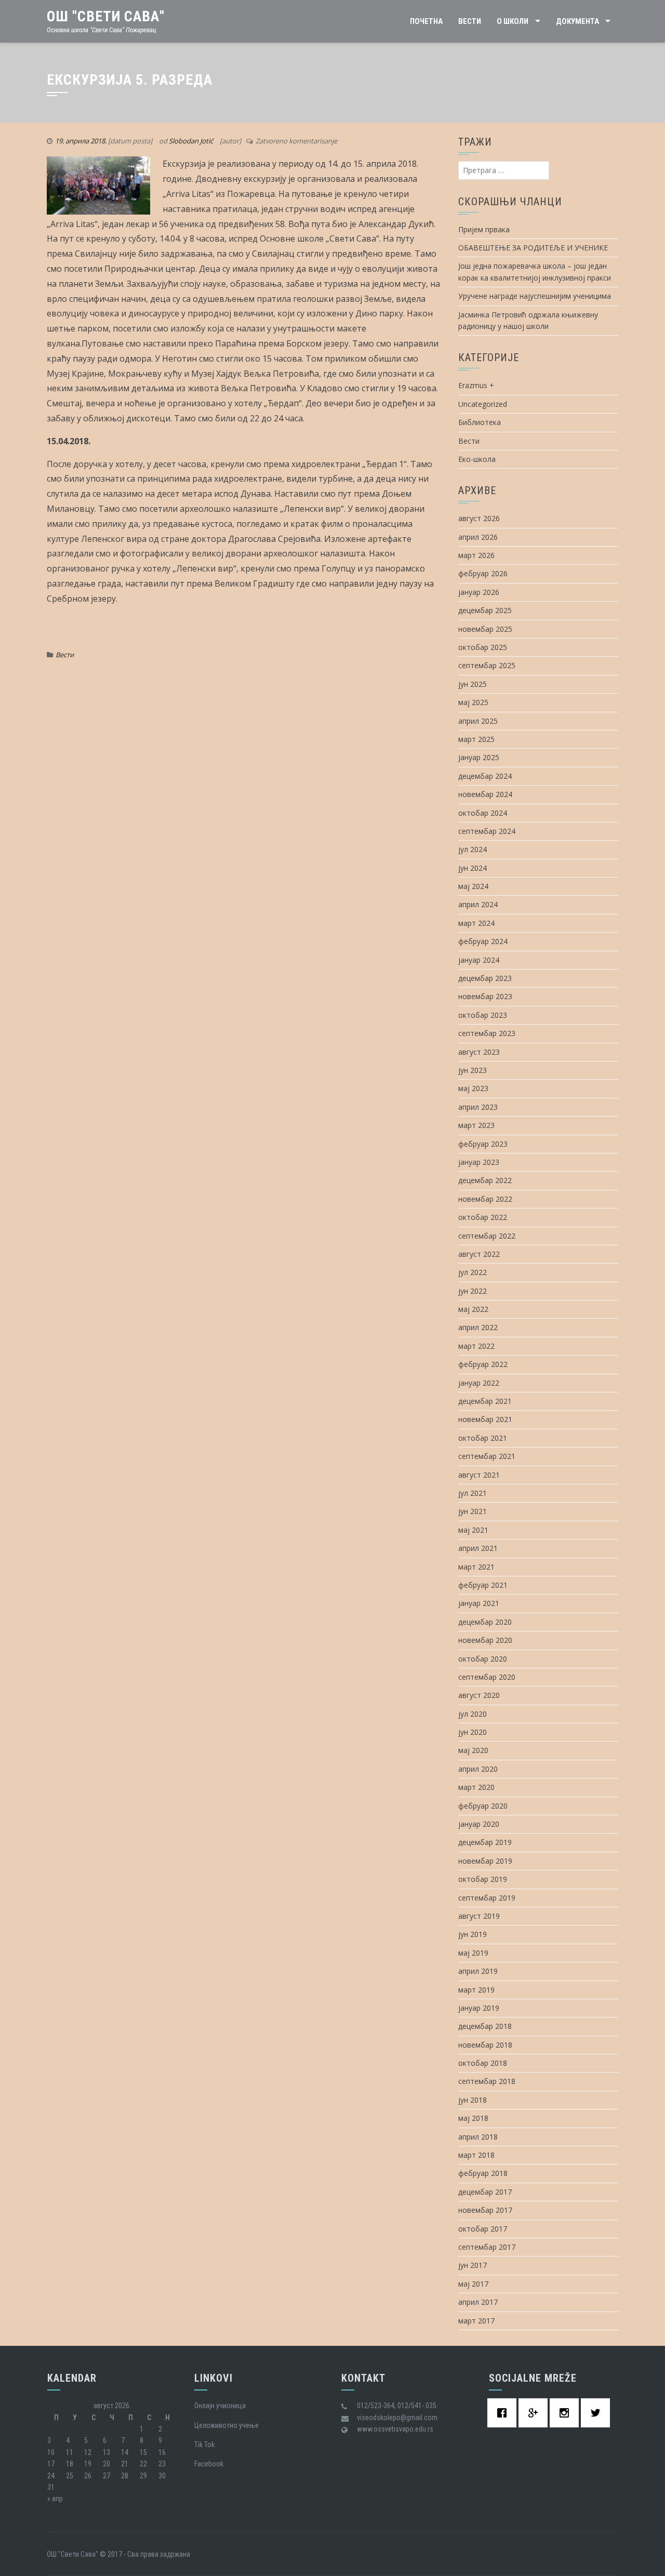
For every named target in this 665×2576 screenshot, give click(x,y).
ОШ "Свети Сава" (106, 16)
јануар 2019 (479, 2008)
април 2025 (478, 721)
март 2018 (476, 2155)
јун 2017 (473, 2265)
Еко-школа (477, 459)
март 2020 (476, 1787)
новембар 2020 (485, 1640)
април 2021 (478, 1548)
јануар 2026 (479, 592)
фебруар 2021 (483, 1585)
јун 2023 (473, 1070)
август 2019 (479, 1916)
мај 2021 (473, 1530)
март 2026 (476, 555)
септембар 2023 (487, 1033)
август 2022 (479, 1254)
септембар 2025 (487, 665)
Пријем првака (484, 229)
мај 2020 (473, 1750)
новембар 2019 (485, 1861)
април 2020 (478, 1769)
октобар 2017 (483, 2229)
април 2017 (478, 2302)
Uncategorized (483, 404)
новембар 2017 (485, 2210)
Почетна (426, 21)
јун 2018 (473, 2100)
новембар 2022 (485, 1199)
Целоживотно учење (227, 2425)
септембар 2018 (487, 2081)
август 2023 (479, 1052)
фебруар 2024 (483, 941)
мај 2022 (473, 1309)
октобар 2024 (483, 813)
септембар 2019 (487, 1898)
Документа (577, 21)
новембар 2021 (485, 1419)
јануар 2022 (479, 1383)
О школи (513, 21)
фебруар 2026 (483, 573)
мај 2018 (473, 2118)
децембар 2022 (485, 1180)
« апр (55, 2499)
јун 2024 (473, 868)
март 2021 (476, 1567)
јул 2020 (473, 1714)
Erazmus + (476, 385)
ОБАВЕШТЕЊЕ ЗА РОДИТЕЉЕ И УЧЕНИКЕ (533, 248)
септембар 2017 (487, 2247)
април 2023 (478, 1107)
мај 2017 (473, 2284)
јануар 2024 (479, 960)
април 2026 (478, 537)
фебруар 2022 (483, 1364)
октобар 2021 (483, 1438)
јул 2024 (473, 849)
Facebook (209, 2464)
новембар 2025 (485, 629)
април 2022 (478, 1327)
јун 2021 (473, 1511)
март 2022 (476, 1346)
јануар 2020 (479, 1824)
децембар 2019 (485, 1842)
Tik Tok (204, 2445)
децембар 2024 (485, 776)
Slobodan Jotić (191, 141)
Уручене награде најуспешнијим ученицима (535, 296)
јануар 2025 (479, 757)
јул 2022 (473, 1272)
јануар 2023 (479, 1162)
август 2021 (479, 1475)
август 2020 (479, 1695)
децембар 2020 (485, 1622)
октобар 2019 (483, 1879)
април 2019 (478, 1971)
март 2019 (476, 1990)
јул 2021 (473, 1493)
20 (107, 2464)
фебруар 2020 (483, 1806)
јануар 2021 (479, 1603)
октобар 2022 (483, 1217)
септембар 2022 (487, 1236)
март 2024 (476, 923)
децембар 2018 (485, 2026)
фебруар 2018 (483, 2173)
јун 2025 (473, 684)
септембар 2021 (487, 1456)
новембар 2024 (485, 794)
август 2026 (479, 518)
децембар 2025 (485, 610)
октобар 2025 (483, 647)
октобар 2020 (483, 1659)
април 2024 (478, 904)
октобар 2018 (483, 2063)
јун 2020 (473, 1732)
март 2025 (476, 739)
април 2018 (478, 2137)
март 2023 (476, 1125)
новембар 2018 (485, 2045)
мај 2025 (473, 702)
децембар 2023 (485, 978)
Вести (470, 21)
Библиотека (480, 422)
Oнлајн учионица (220, 2406)
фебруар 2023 (483, 1144)
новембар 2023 (485, 996)
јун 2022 (473, 1291)
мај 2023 (473, 1088)
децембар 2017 (485, 2192)
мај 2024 (473, 886)
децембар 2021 (485, 1401)
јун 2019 (473, 1934)
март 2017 (476, 2321)
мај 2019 (473, 1953)
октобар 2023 (483, 1015)
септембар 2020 (487, 1677)
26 (88, 2476)
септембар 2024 (487, 831)
